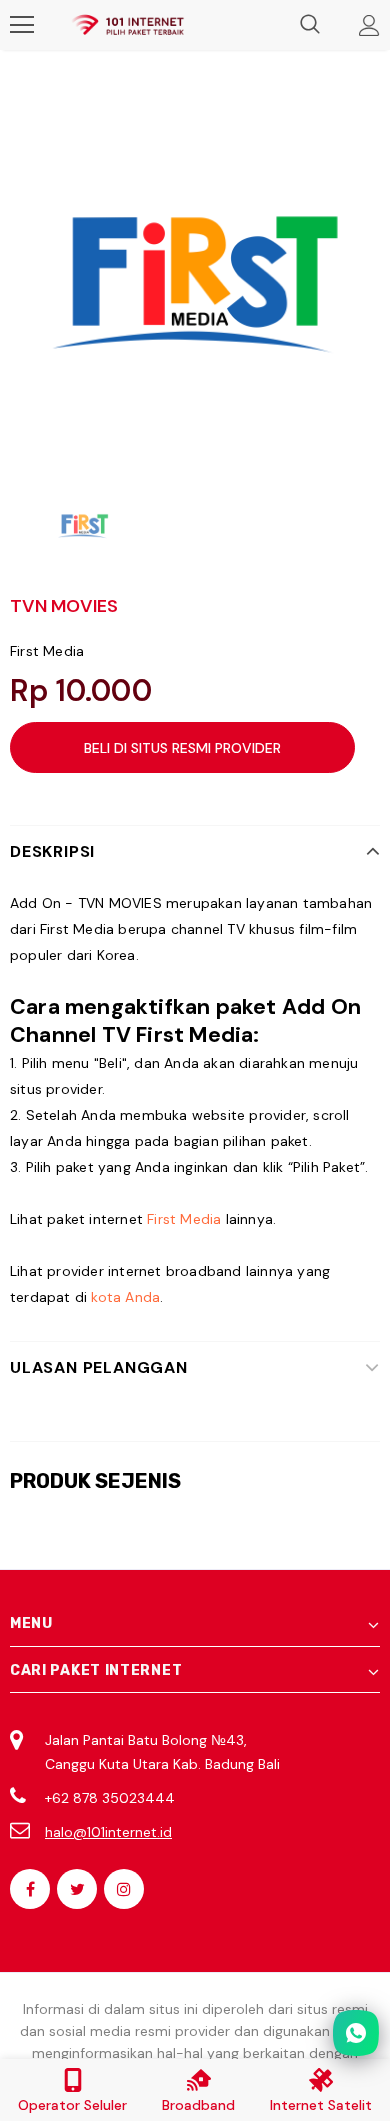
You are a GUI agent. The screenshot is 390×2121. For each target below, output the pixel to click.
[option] (195, 277)
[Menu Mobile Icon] (22, 25)
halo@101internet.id (108, 1832)
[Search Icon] (310, 25)
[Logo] (127, 25)
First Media (47, 651)
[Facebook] (30, 1889)
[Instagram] (124, 1889)
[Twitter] (77, 1889)
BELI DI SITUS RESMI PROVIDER (182, 748)
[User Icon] (369, 25)
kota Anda (125, 1297)
